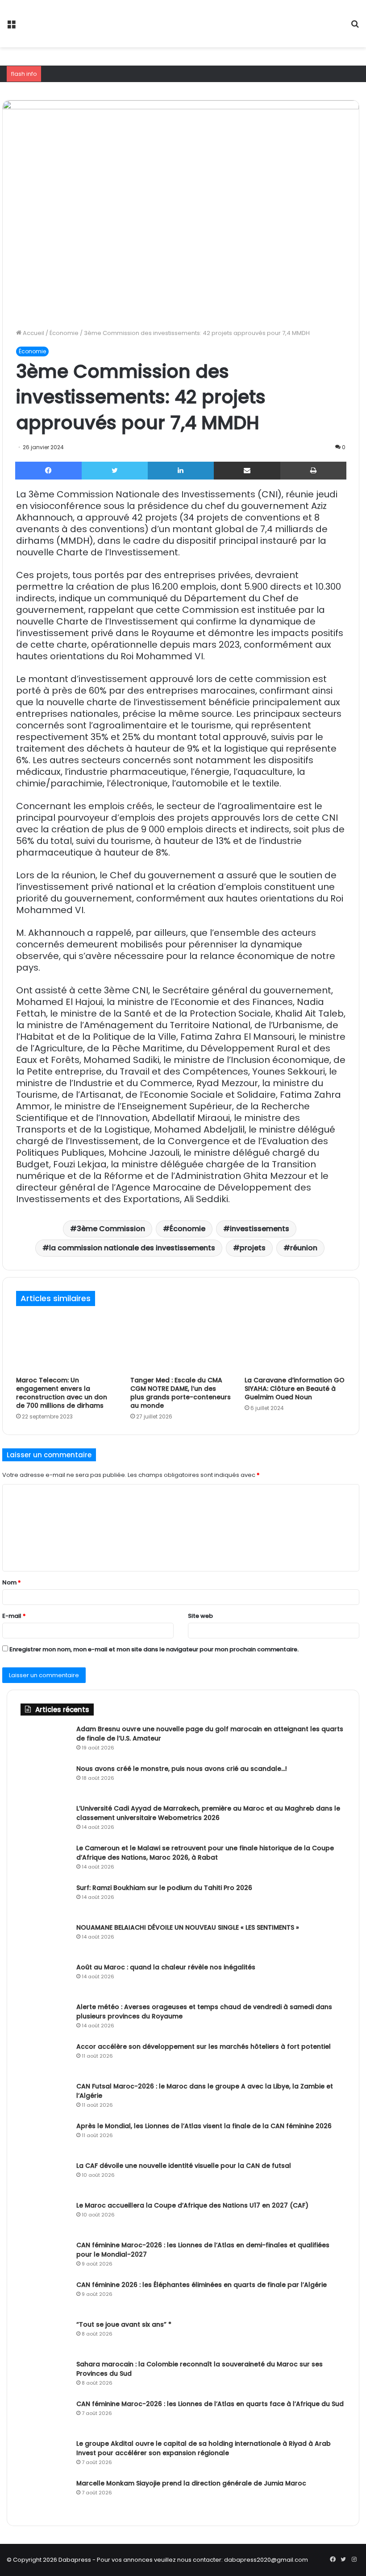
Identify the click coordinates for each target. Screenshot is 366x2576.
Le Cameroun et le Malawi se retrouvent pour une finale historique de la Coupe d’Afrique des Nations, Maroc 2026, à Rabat (205, 1853)
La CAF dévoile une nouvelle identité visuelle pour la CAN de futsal (184, 2166)
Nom (12, 1582)
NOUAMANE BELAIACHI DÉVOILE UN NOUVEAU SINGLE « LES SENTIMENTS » (188, 1927)
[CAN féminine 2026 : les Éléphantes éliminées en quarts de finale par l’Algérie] (45, 2297)
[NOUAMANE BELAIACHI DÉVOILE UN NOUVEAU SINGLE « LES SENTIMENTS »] (45, 1940)
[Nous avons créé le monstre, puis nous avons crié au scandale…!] (45, 1781)
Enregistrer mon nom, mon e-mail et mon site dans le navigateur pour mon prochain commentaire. (154, 1649)
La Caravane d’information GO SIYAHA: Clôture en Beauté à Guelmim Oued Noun (295, 1389)
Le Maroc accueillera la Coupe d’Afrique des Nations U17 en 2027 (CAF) (192, 2205)
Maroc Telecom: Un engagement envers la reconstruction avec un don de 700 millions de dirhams (62, 1393)
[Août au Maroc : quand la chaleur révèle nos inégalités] (45, 1979)
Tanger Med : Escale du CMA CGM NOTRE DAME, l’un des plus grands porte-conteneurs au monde (181, 1393)
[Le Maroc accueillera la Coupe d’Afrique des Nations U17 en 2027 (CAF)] (45, 2218)
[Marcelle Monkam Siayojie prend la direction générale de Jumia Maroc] (45, 2495)
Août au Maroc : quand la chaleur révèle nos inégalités (166, 1967)
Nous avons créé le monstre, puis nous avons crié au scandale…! (182, 1769)
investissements (260, 1229)
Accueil (33, 333)
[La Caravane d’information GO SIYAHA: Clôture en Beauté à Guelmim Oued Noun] (295, 1343)
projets (253, 1248)
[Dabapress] (71, 24)
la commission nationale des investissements (132, 1248)
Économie (64, 333)
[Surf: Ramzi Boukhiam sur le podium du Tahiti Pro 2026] (45, 1900)
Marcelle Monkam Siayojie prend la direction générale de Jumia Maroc (191, 2483)
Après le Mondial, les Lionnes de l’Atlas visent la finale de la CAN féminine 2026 (204, 2126)
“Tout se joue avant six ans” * (124, 2324)
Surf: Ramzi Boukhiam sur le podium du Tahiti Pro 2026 (164, 1888)
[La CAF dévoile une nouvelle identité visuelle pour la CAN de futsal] (45, 2178)
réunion (304, 1248)
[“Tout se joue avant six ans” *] (45, 2337)
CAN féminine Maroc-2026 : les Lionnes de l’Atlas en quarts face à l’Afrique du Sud (210, 2404)
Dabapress (75, 2560)
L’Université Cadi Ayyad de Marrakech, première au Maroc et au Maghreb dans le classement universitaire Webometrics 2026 (208, 1813)
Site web (200, 1616)
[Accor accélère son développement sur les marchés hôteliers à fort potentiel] (45, 2059)
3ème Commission (111, 1229)
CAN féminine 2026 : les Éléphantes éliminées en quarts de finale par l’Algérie (202, 2285)
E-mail (14, 1616)
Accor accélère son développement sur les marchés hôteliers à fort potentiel (204, 2047)
